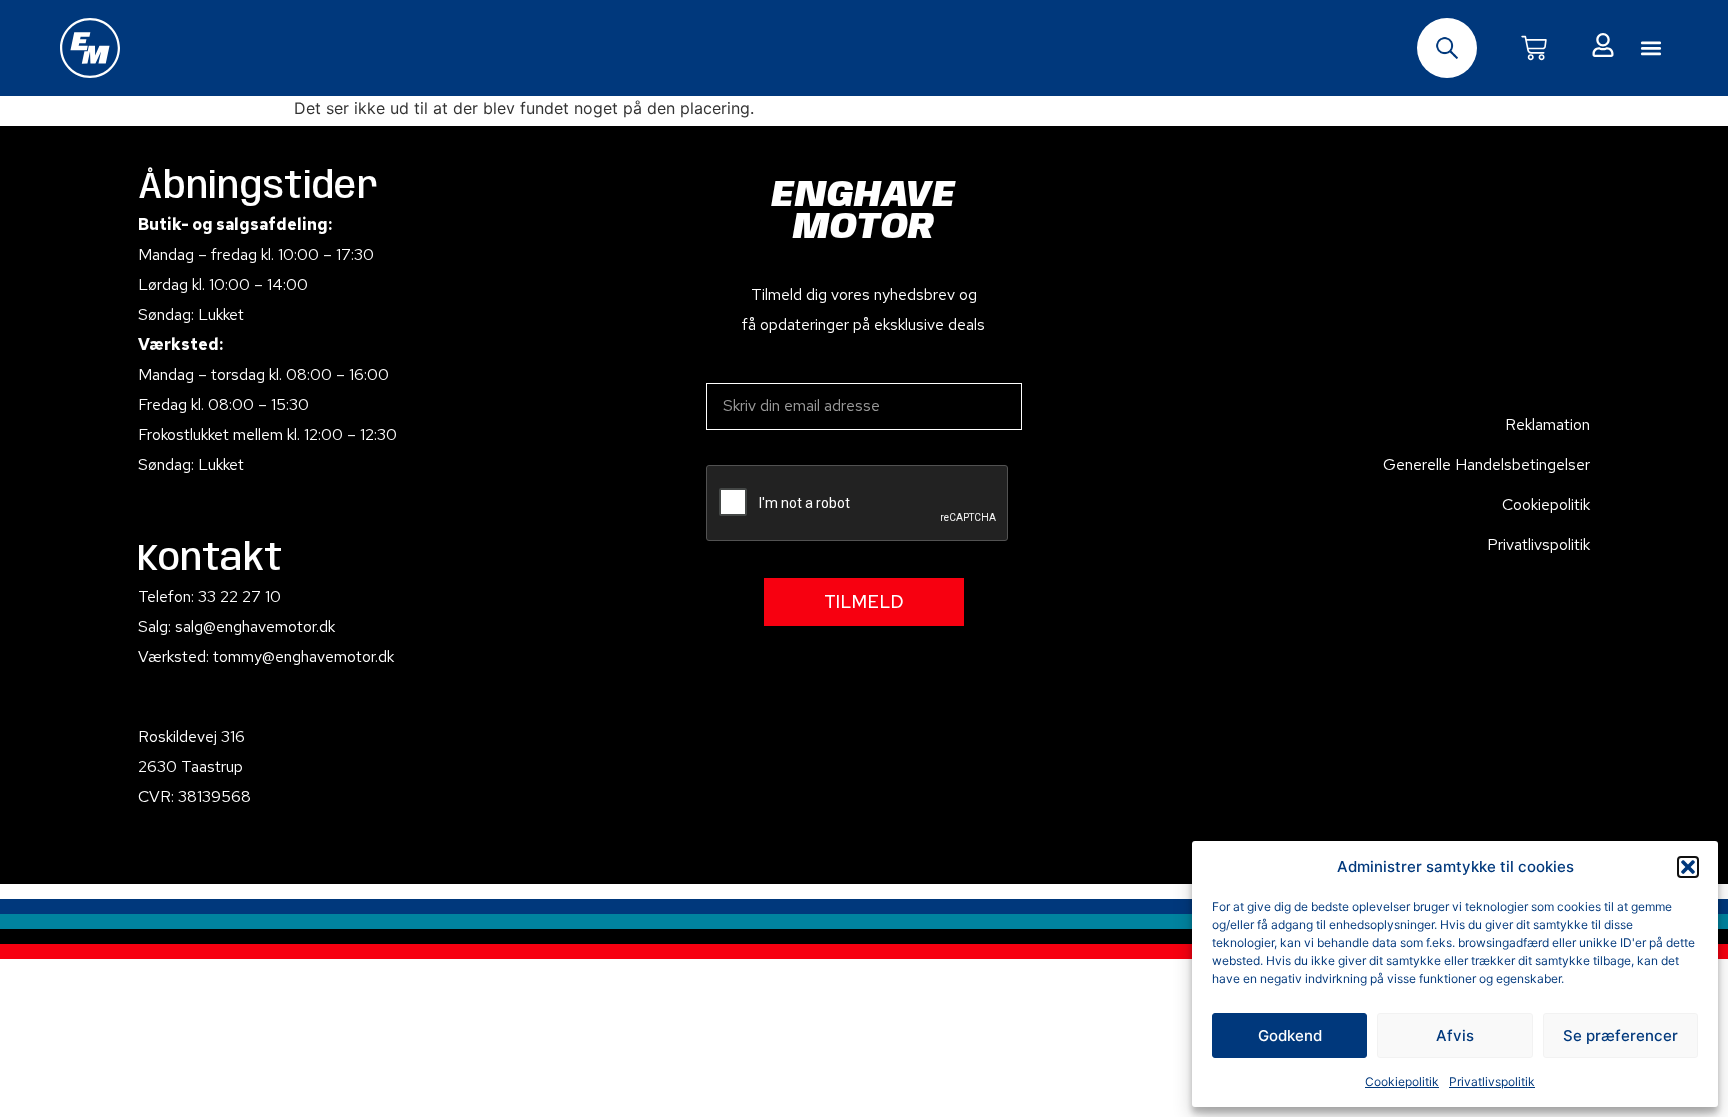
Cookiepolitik (1402, 1081)
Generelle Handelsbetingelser (1486, 464)
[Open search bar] (1447, 48)
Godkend (1290, 1035)
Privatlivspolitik (1492, 1081)
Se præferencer (1620, 1035)
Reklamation (1547, 424)
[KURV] (1534, 48)
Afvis (1455, 1035)
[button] (1688, 867)
